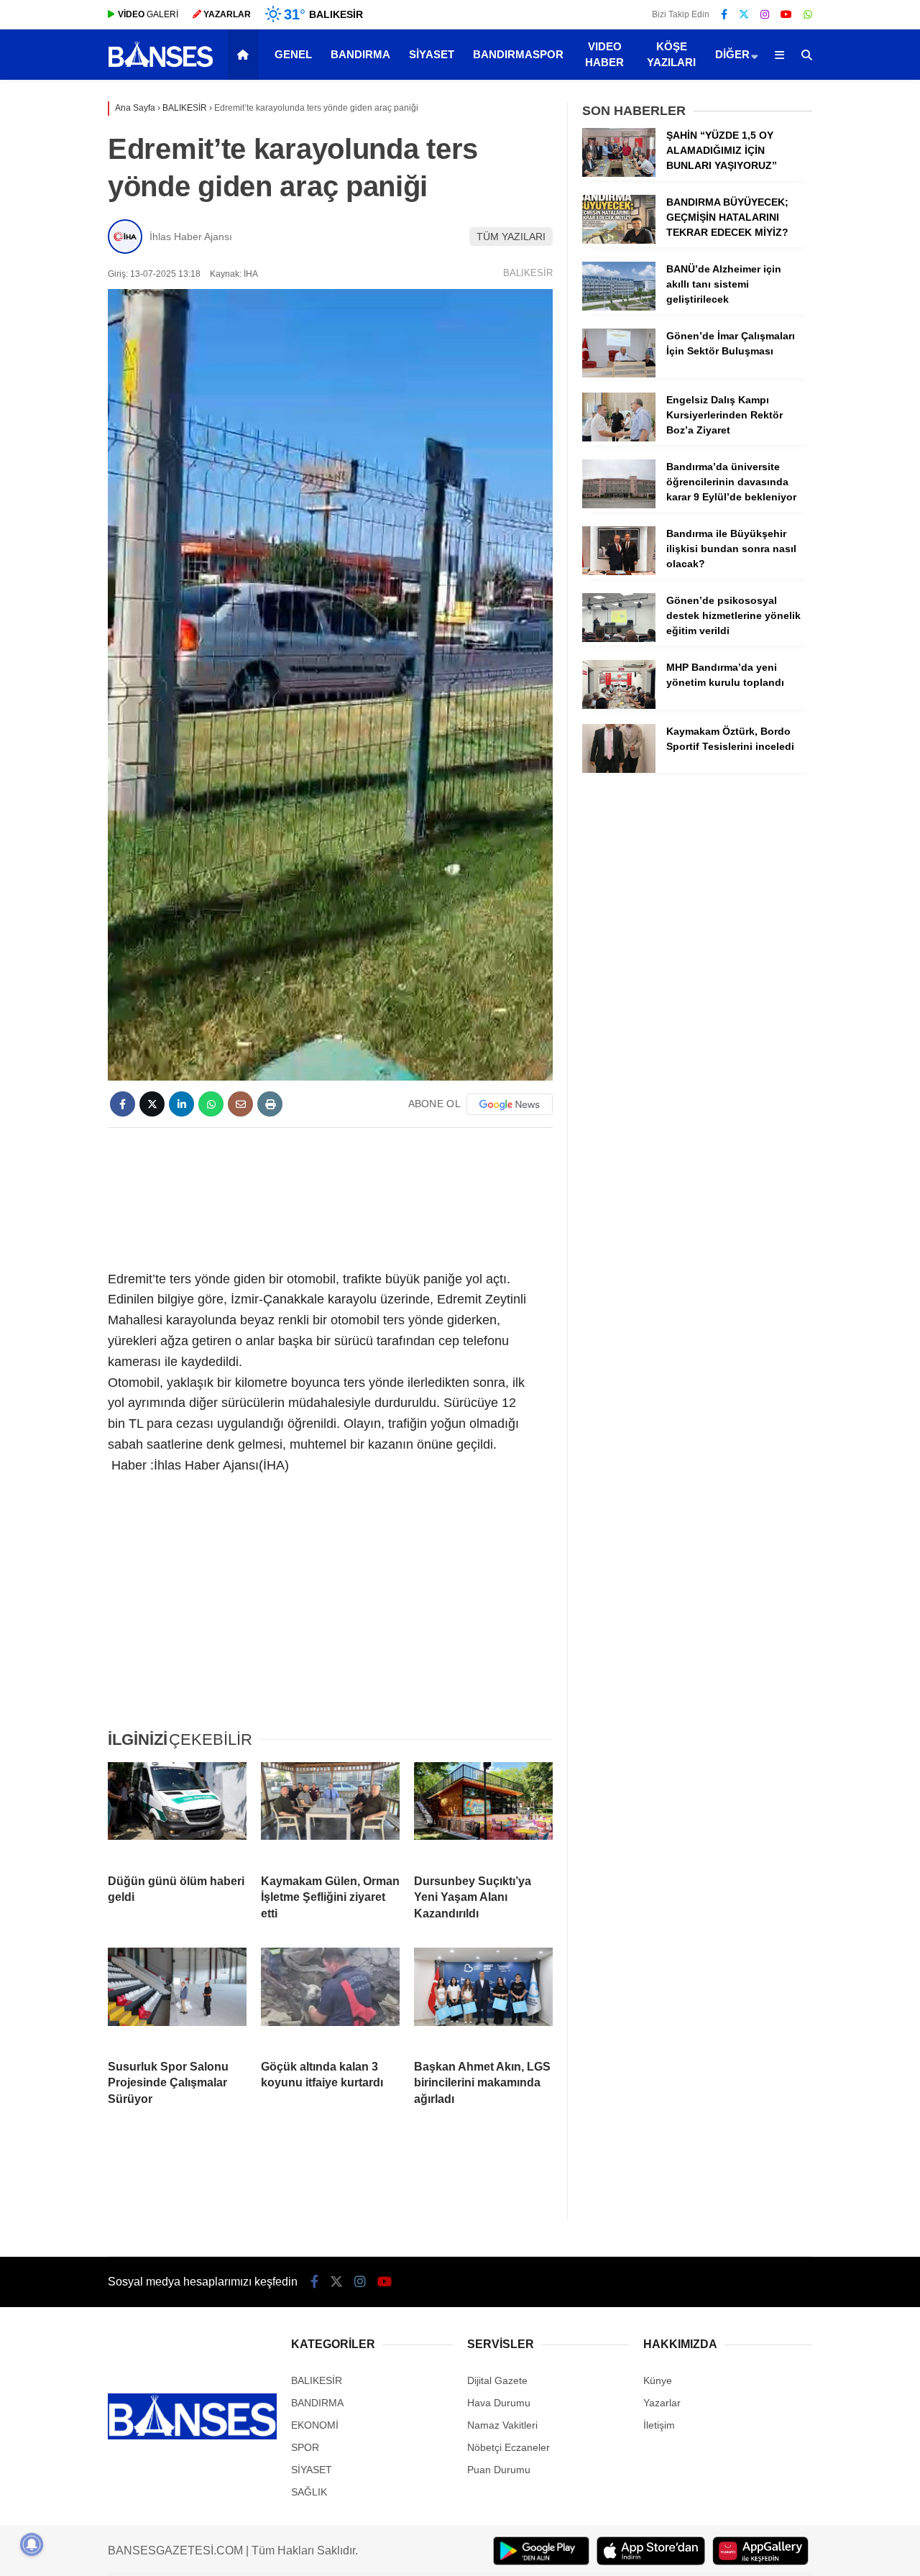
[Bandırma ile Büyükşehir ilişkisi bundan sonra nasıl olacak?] (619, 572)
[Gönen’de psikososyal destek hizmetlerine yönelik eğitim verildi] (619, 638)
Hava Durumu (499, 2403)
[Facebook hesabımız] (724, 14)
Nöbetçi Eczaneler (509, 2447)
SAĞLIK (309, 2492)
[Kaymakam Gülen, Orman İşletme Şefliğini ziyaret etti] (330, 1812)
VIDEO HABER (604, 55)
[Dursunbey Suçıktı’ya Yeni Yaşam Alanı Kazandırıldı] (483, 1812)
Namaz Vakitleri (502, 2425)
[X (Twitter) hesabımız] (744, 14)
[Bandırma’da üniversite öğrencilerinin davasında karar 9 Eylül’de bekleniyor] (619, 505)
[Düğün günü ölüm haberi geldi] (177, 1812)
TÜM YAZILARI (511, 237)
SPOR (305, 2447)
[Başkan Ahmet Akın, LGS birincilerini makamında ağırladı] (483, 1998)
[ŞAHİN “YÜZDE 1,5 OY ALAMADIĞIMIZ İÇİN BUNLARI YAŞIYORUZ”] (619, 173)
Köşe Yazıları (671, 55)
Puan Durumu (499, 2470)
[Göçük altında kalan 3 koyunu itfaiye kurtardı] (330, 1998)
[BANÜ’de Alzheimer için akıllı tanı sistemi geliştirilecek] (619, 307)
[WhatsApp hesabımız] (808, 14)
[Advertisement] (372, 1196)
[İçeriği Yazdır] (270, 1104)
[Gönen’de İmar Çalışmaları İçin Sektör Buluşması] (619, 374)
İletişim (659, 2425)
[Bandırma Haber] (161, 65)
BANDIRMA (360, 54)
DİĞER (732, 54)
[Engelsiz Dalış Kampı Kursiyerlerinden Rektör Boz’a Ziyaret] (619, 438)
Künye (658, 2380)
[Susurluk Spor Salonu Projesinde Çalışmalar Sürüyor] (177, 1998)
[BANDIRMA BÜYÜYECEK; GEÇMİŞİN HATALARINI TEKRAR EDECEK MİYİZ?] (619, 240)
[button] (245, 55)
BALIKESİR (528, 273)
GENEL (293, 54)
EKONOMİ (315, 2425)
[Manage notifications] (32, 2544)
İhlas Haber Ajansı (191, 237)
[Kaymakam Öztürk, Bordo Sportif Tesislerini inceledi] (619, 769)
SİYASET (432, 54)
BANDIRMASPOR (518, 54)
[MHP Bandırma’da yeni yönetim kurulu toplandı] (619, 705)
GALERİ (148, 14)
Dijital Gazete (497, 2380)
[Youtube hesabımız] (786, 14)
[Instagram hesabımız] (765, 14)
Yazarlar (662, 2403)
